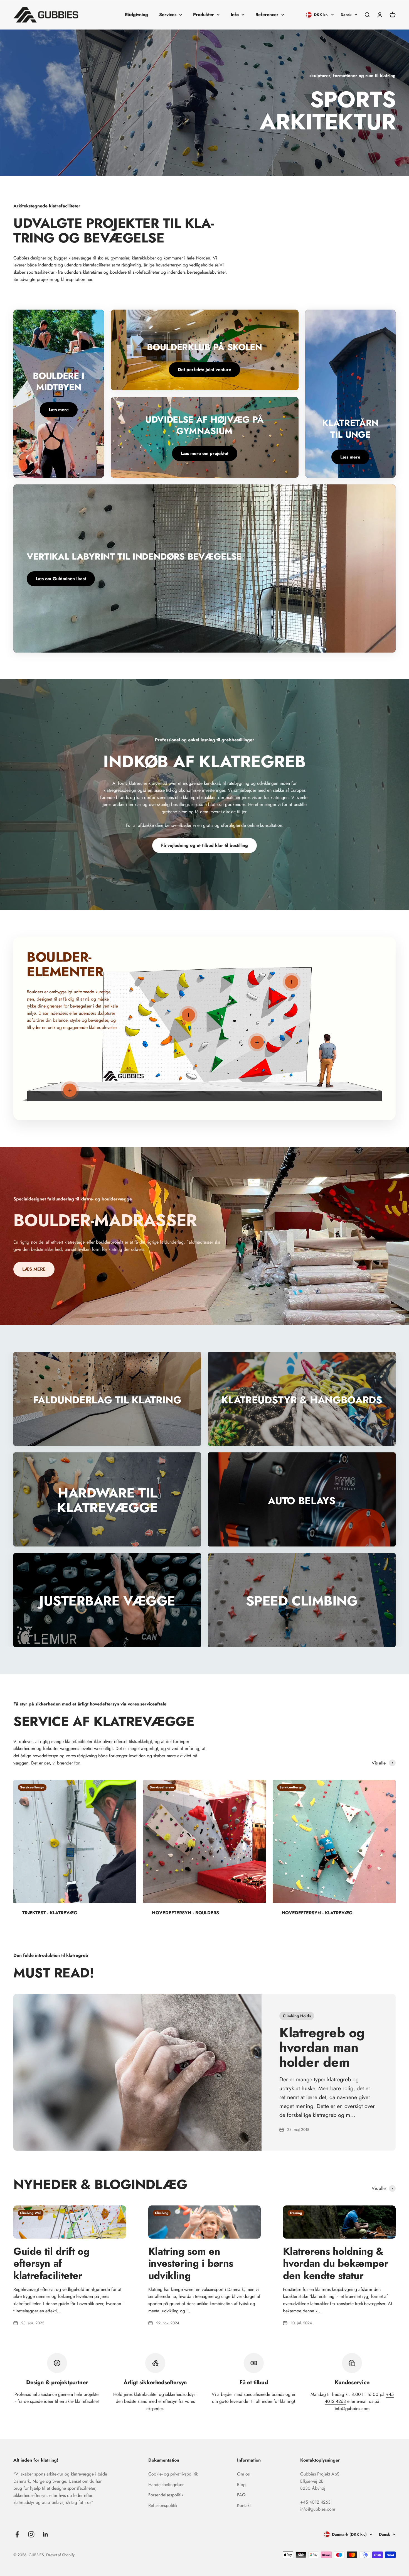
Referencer (267, 15)
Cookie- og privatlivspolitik (173, 2474)
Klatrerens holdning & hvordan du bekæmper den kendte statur (336, 2263)
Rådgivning (136, 15)
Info (235, 15)
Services (168, 15)
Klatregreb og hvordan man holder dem (322, 2047)
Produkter (204, 15)
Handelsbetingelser (166, 2485)
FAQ (241, 2495)
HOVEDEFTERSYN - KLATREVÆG (317, 1913)
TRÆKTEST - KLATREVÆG (50, 1913)
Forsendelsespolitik (166, 2495)
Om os (243, 2474)
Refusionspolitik (163, 2505)
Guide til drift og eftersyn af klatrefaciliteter (51, 2263)
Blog (241, 2485)
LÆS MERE (34, 1269)
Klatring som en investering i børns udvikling (191, 2263)
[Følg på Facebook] (17, 2534)
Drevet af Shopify (60, 2555)
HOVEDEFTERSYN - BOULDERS (185, 1913)
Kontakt (244, 2505)
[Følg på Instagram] (31, 2534)
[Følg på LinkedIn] (45, 2534)
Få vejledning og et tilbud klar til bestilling (204, 845)
